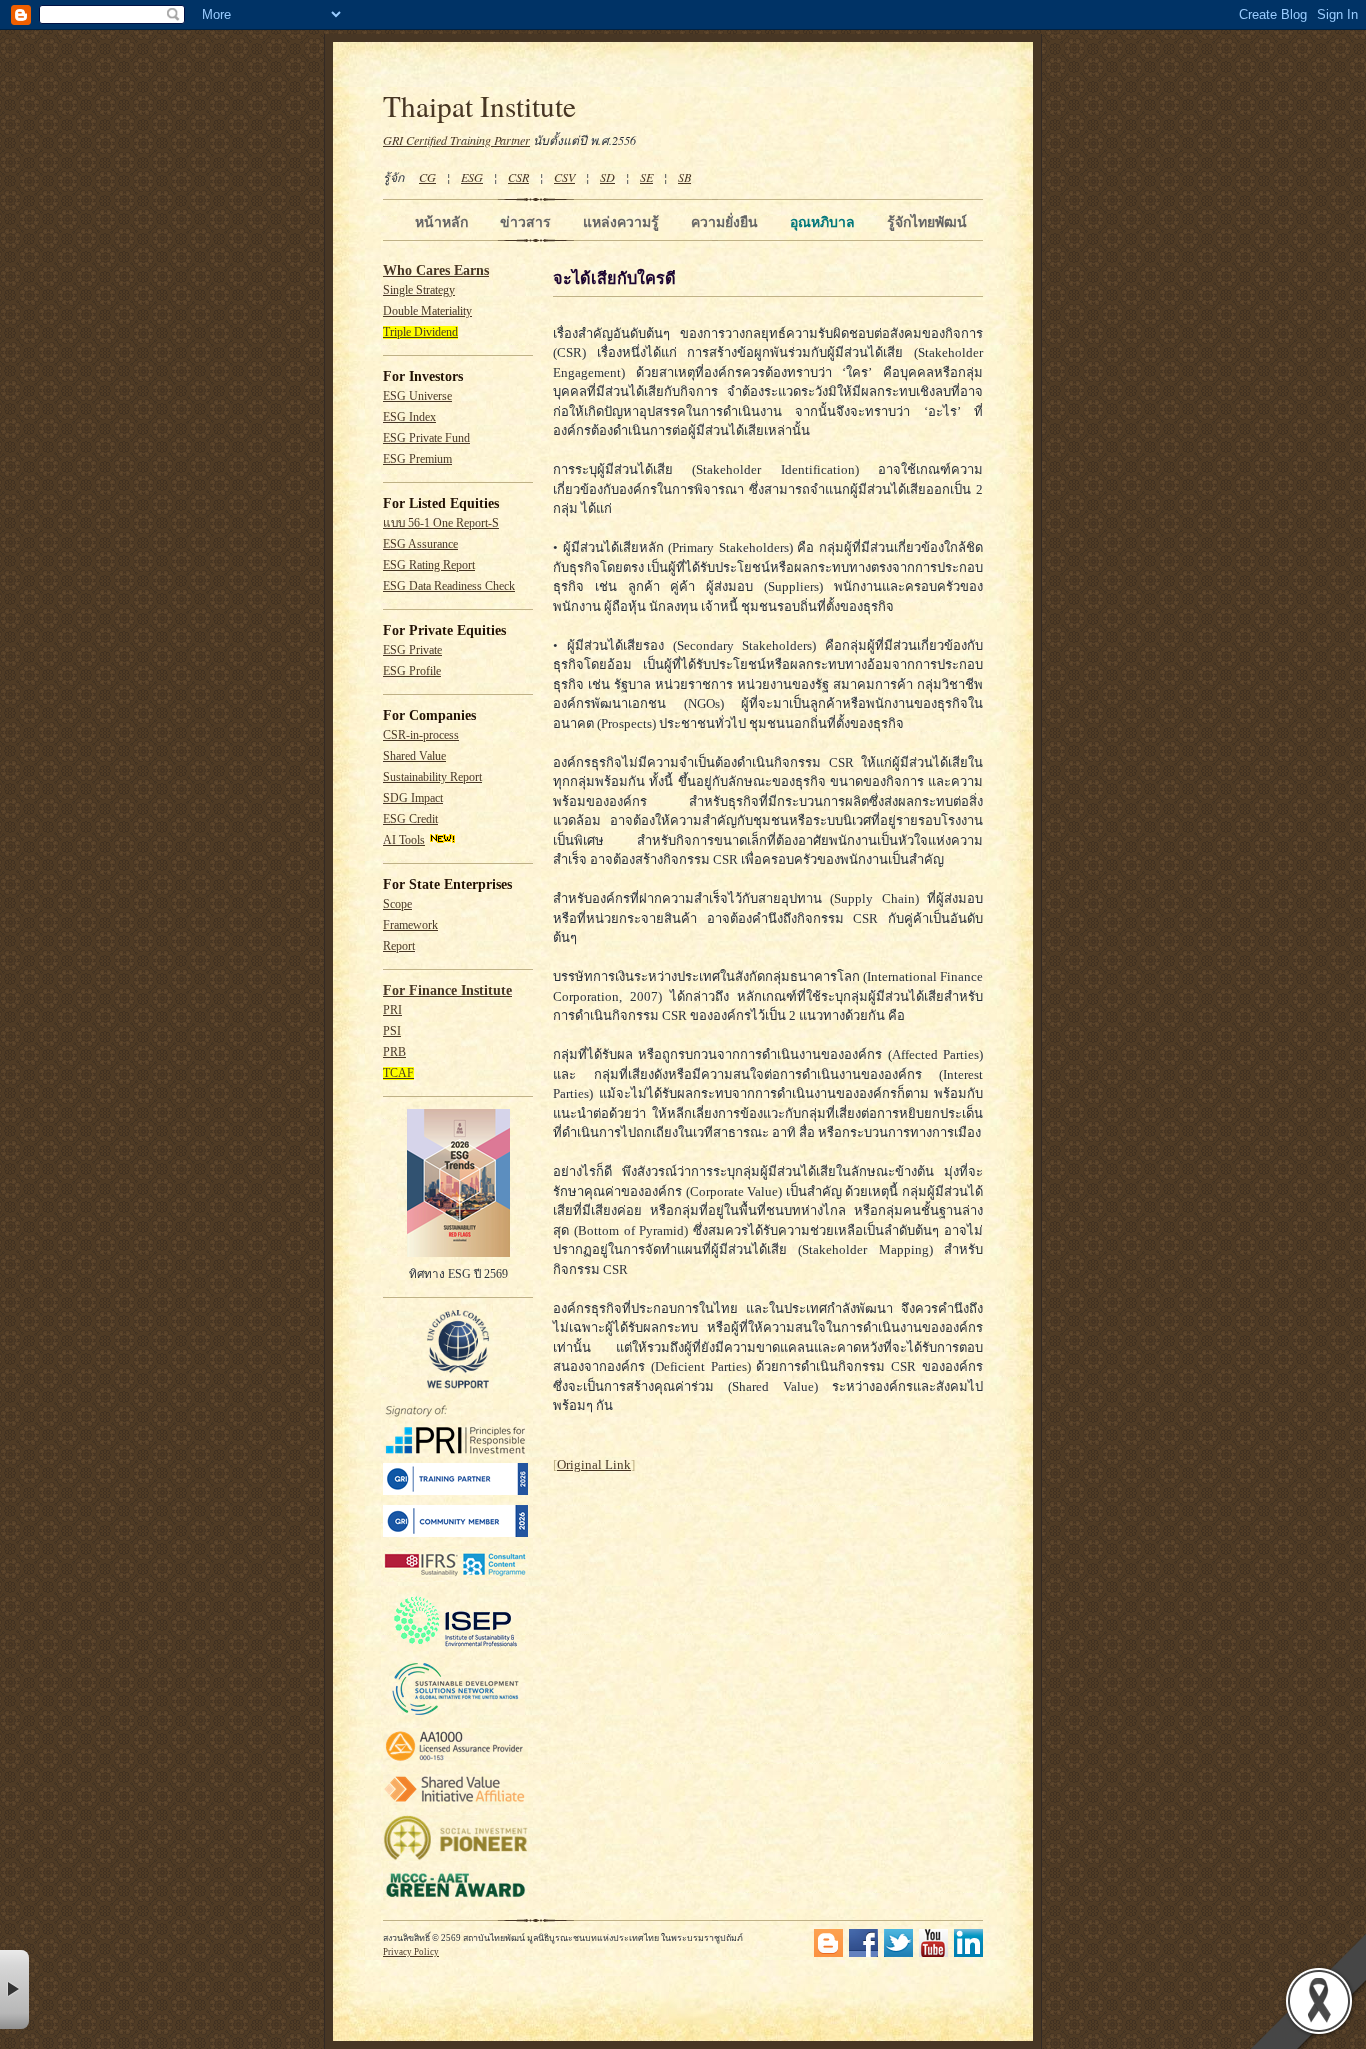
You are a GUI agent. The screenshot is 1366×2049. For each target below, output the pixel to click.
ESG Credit (410, 819)
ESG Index (409, 417)
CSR (518, 177)
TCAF (398, 1073)
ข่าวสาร (525, 222)
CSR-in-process (421, 735)
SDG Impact (413, 798)
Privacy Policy (411, 1952)
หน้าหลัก (441, 222)
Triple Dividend (420, 332)
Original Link (594, 1464)
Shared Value (414, 756)
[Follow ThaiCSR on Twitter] (898, 1953)
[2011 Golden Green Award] (455, 1897)
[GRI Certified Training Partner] (455, 1491)
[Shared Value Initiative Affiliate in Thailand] (455, 1801)
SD (607, 177)
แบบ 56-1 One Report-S (441, 523)
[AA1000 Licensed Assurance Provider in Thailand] (455, 1761)
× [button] (14, 1989)
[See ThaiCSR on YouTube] (933, 1953)
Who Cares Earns (436, 270)
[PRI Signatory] (455, 1450)
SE (646, 177)
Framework (410, 925)
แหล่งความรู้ (621, 222)
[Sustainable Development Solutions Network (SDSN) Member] (455, 1714)
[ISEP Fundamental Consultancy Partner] (455, 1647)
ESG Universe (417, 396)
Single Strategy (419, 290)
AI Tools (404, 840)
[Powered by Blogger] (828, 1953)
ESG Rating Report (429, 565)
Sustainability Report (432, 777)
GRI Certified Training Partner (456, 140)
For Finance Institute (447, 990)
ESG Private (412, 650)
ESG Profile (412, 671)
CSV (564, 177)
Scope (397, 904)
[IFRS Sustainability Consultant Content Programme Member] (455, 1578)
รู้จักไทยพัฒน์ (927, 222)
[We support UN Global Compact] (458, 1385)
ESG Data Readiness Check (449, 586)
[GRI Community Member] (455, 1533)
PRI (392, 1010)
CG (427, 177)
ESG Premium (417, 459)
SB (684, 177)
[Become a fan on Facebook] (863, 1953)
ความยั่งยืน (724, 222)
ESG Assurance (420, 544)
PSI (392, 1031)
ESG (472, 177)
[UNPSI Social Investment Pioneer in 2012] (455, 1857)
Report (399, 946)
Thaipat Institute (479, 105)
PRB (394, 1052)
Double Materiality (427, 311)
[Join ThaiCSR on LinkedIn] (968, 1953)
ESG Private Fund (426, 438)
